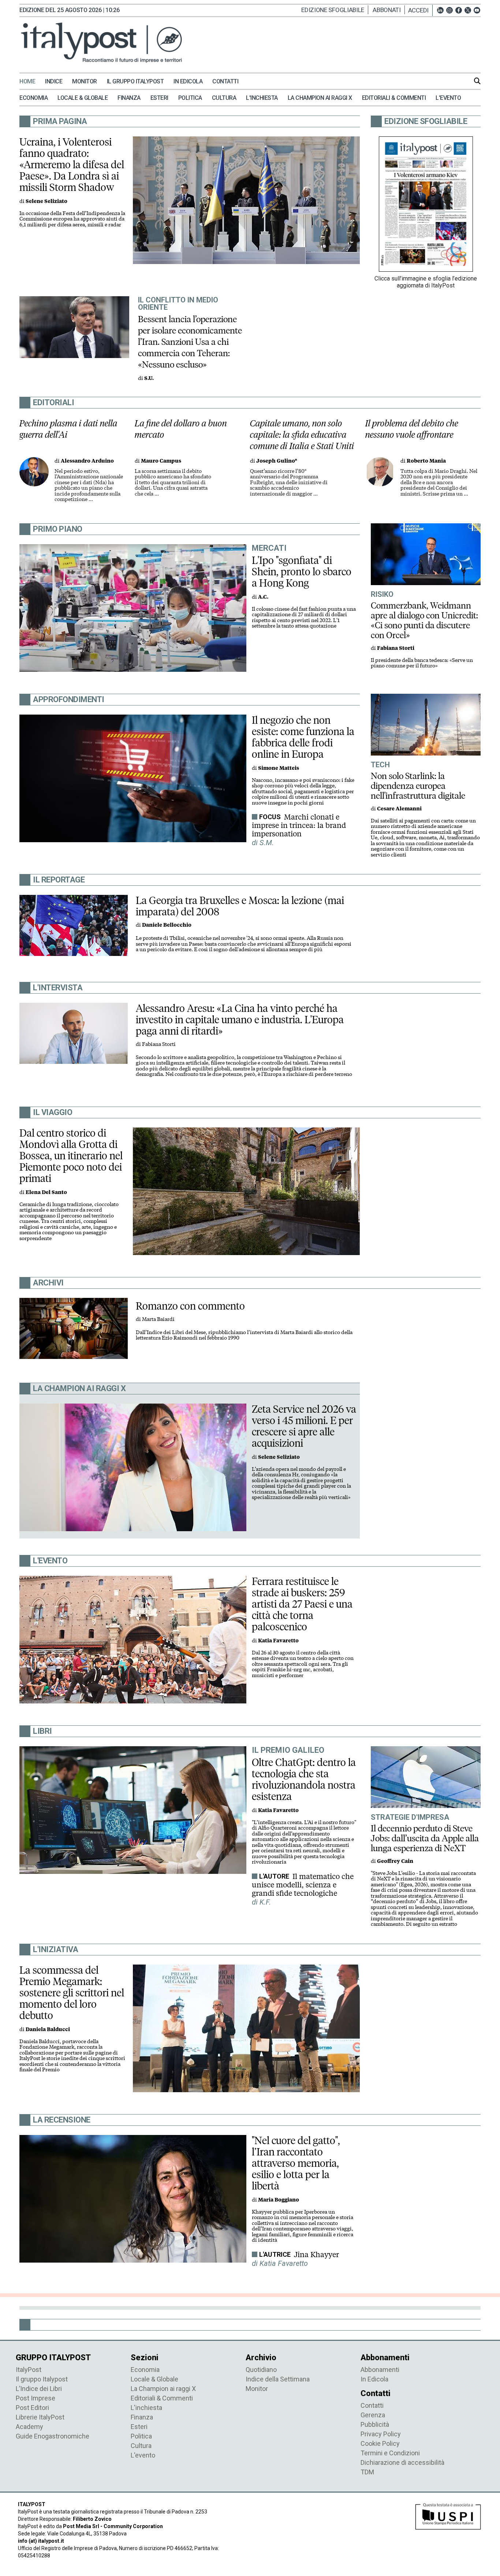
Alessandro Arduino (87, 461)
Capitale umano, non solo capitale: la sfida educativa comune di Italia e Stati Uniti (302, 435)
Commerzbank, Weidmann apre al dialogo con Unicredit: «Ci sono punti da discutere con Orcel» (424, 620)
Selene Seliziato (46, 201)
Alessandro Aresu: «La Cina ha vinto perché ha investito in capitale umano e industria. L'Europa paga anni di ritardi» (240, 1020)
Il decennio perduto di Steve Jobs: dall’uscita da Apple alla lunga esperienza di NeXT (425, 1838)
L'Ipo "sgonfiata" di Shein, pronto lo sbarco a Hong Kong (302, 572)
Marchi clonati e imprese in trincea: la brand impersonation (299, 825)
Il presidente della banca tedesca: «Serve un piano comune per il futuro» (422, 663)
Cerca (477, 81)
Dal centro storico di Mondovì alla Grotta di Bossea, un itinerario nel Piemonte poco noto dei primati (71, 1156)
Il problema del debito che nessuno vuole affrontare (412, 429)
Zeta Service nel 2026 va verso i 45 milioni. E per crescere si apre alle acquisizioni (304, 1426)
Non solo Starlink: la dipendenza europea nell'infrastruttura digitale (418, 786)
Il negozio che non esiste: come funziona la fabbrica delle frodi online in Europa (303, 737)
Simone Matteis (279, 768)
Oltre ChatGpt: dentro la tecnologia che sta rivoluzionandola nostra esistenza (304, 1779)
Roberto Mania (426, 461)
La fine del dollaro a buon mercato (181, 429)
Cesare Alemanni (399, 809)
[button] (420, 10)
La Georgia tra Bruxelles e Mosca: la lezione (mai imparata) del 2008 (240, 906)
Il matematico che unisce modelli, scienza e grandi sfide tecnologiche (303, 1885)
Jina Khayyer (316, 2255)
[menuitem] (31, 82)
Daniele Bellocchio (167, 925)
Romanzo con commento (190, 1306)
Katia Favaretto (278, 1641)
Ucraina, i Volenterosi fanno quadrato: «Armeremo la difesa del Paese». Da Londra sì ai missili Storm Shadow (72, 165)
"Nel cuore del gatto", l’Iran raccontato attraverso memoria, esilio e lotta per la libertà (296, 2163)
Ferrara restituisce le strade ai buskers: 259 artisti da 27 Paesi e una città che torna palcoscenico (302, 1604)
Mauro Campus (161, 461)
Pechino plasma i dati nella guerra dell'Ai (68, 429)
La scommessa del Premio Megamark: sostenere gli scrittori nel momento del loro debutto (72, 1993)
